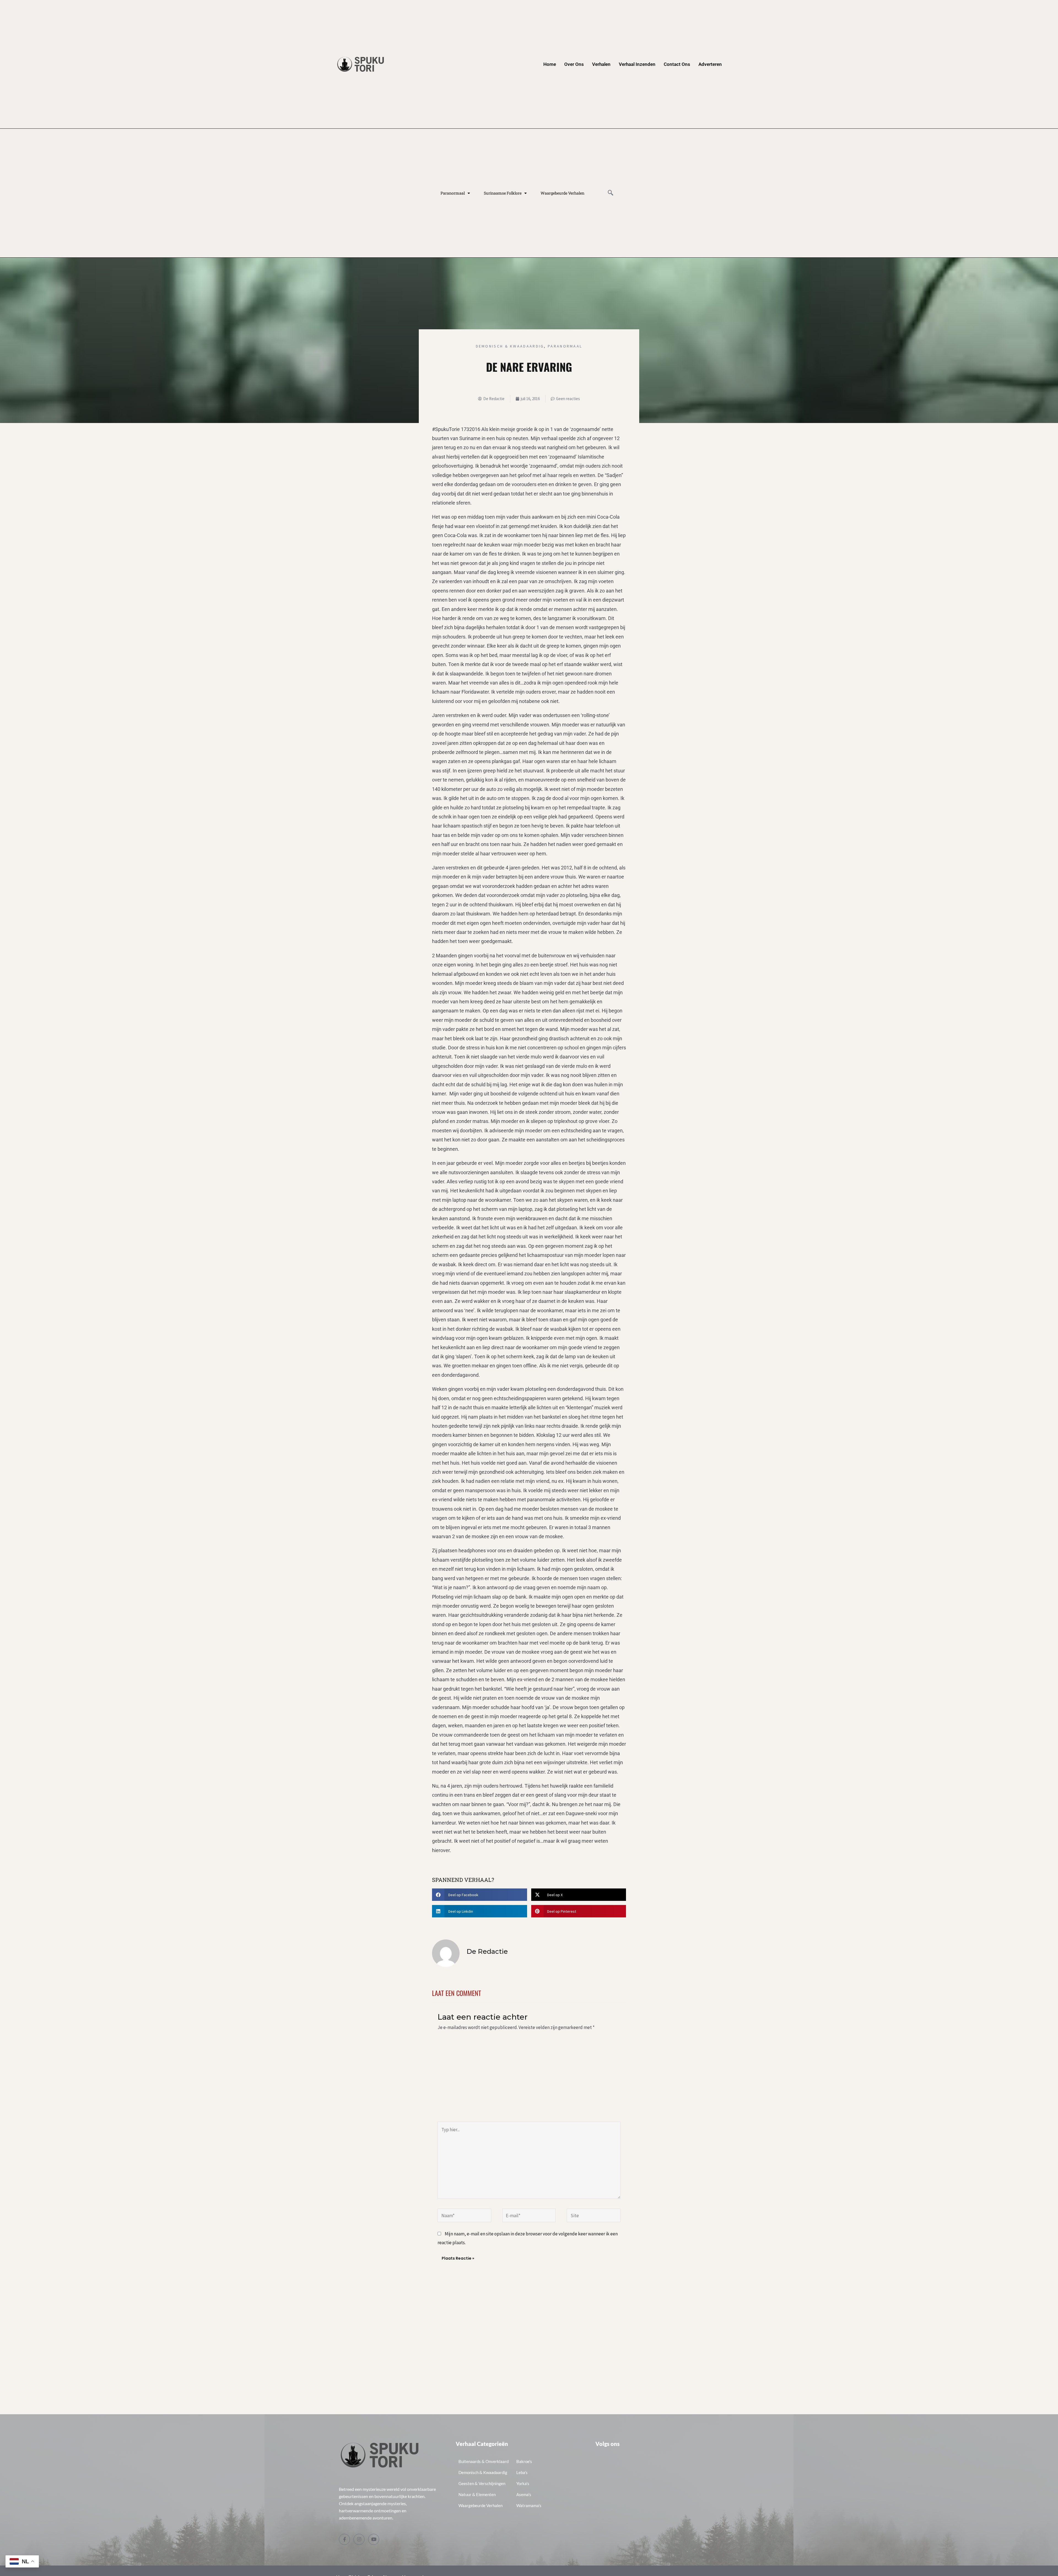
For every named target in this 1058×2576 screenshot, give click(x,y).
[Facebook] (344, 2539)
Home (550, 64)
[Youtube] (374, 2539)
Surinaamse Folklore (503, 193)
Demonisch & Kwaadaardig (510, 346)
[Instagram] (359, 2539)
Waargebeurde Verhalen (562, 193)
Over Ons (574, 64)
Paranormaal (453, 193)
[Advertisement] (529, 2080)
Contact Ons (677, 64)
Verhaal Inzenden (637, 64)
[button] (611, 193)
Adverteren (710, 64)
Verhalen (601, 64)
